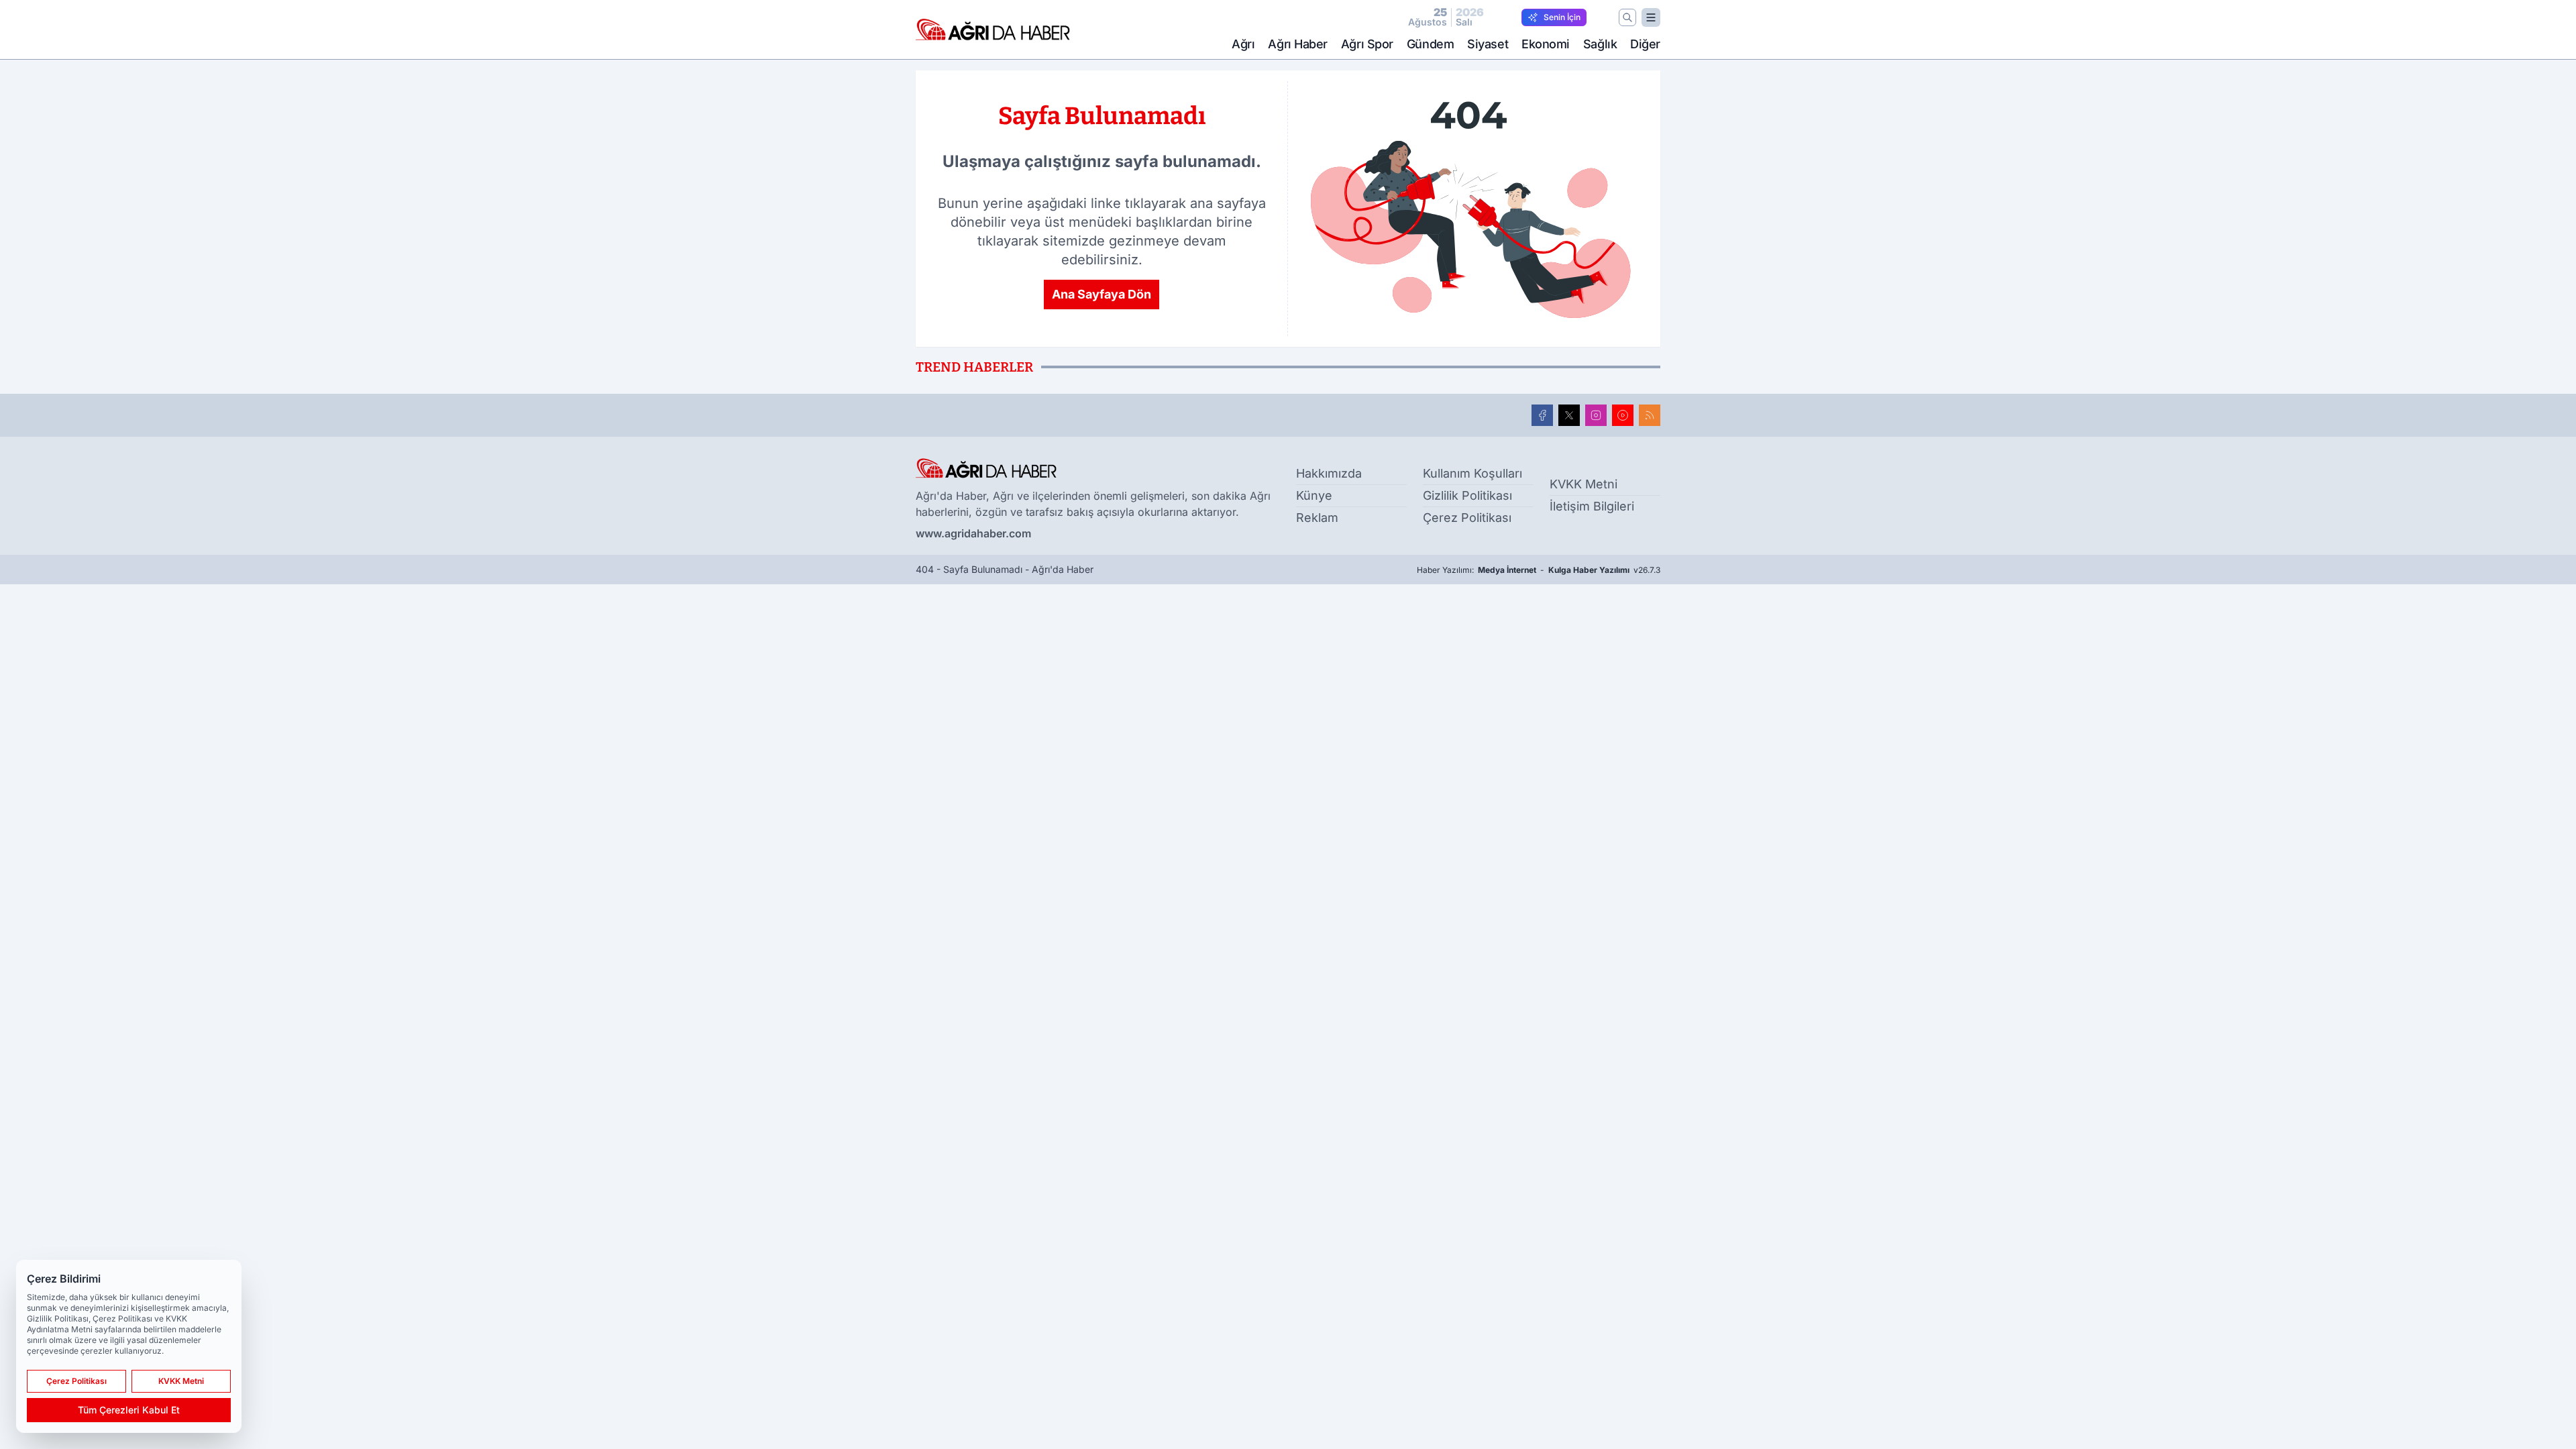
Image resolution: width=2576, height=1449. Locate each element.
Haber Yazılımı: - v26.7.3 (1539, 570)
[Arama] (1627, 17)
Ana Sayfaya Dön (1102, 294)
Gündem (1430, 44)
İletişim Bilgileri (1592, 506)
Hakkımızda (1329, 473)
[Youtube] (1623, 415)
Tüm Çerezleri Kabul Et (129, 1410)
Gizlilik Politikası (1467, 495)
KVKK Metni (1584, 484)
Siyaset (1488, 44)
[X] (1569, 415)
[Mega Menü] (1651, 17)
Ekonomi (1546, 44)
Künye (1314, 495)
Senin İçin (1562, 17)
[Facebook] (1542, 415)
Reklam (1317, 518)
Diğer (1645, 44)
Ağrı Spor (1367, 44)
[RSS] (1650, 415)
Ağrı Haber (1298, 44)
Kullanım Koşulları (1472, 473)
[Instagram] (1596, 415)
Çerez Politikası (1467, 518)
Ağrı (1243, 44)
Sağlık (1600, 44)
